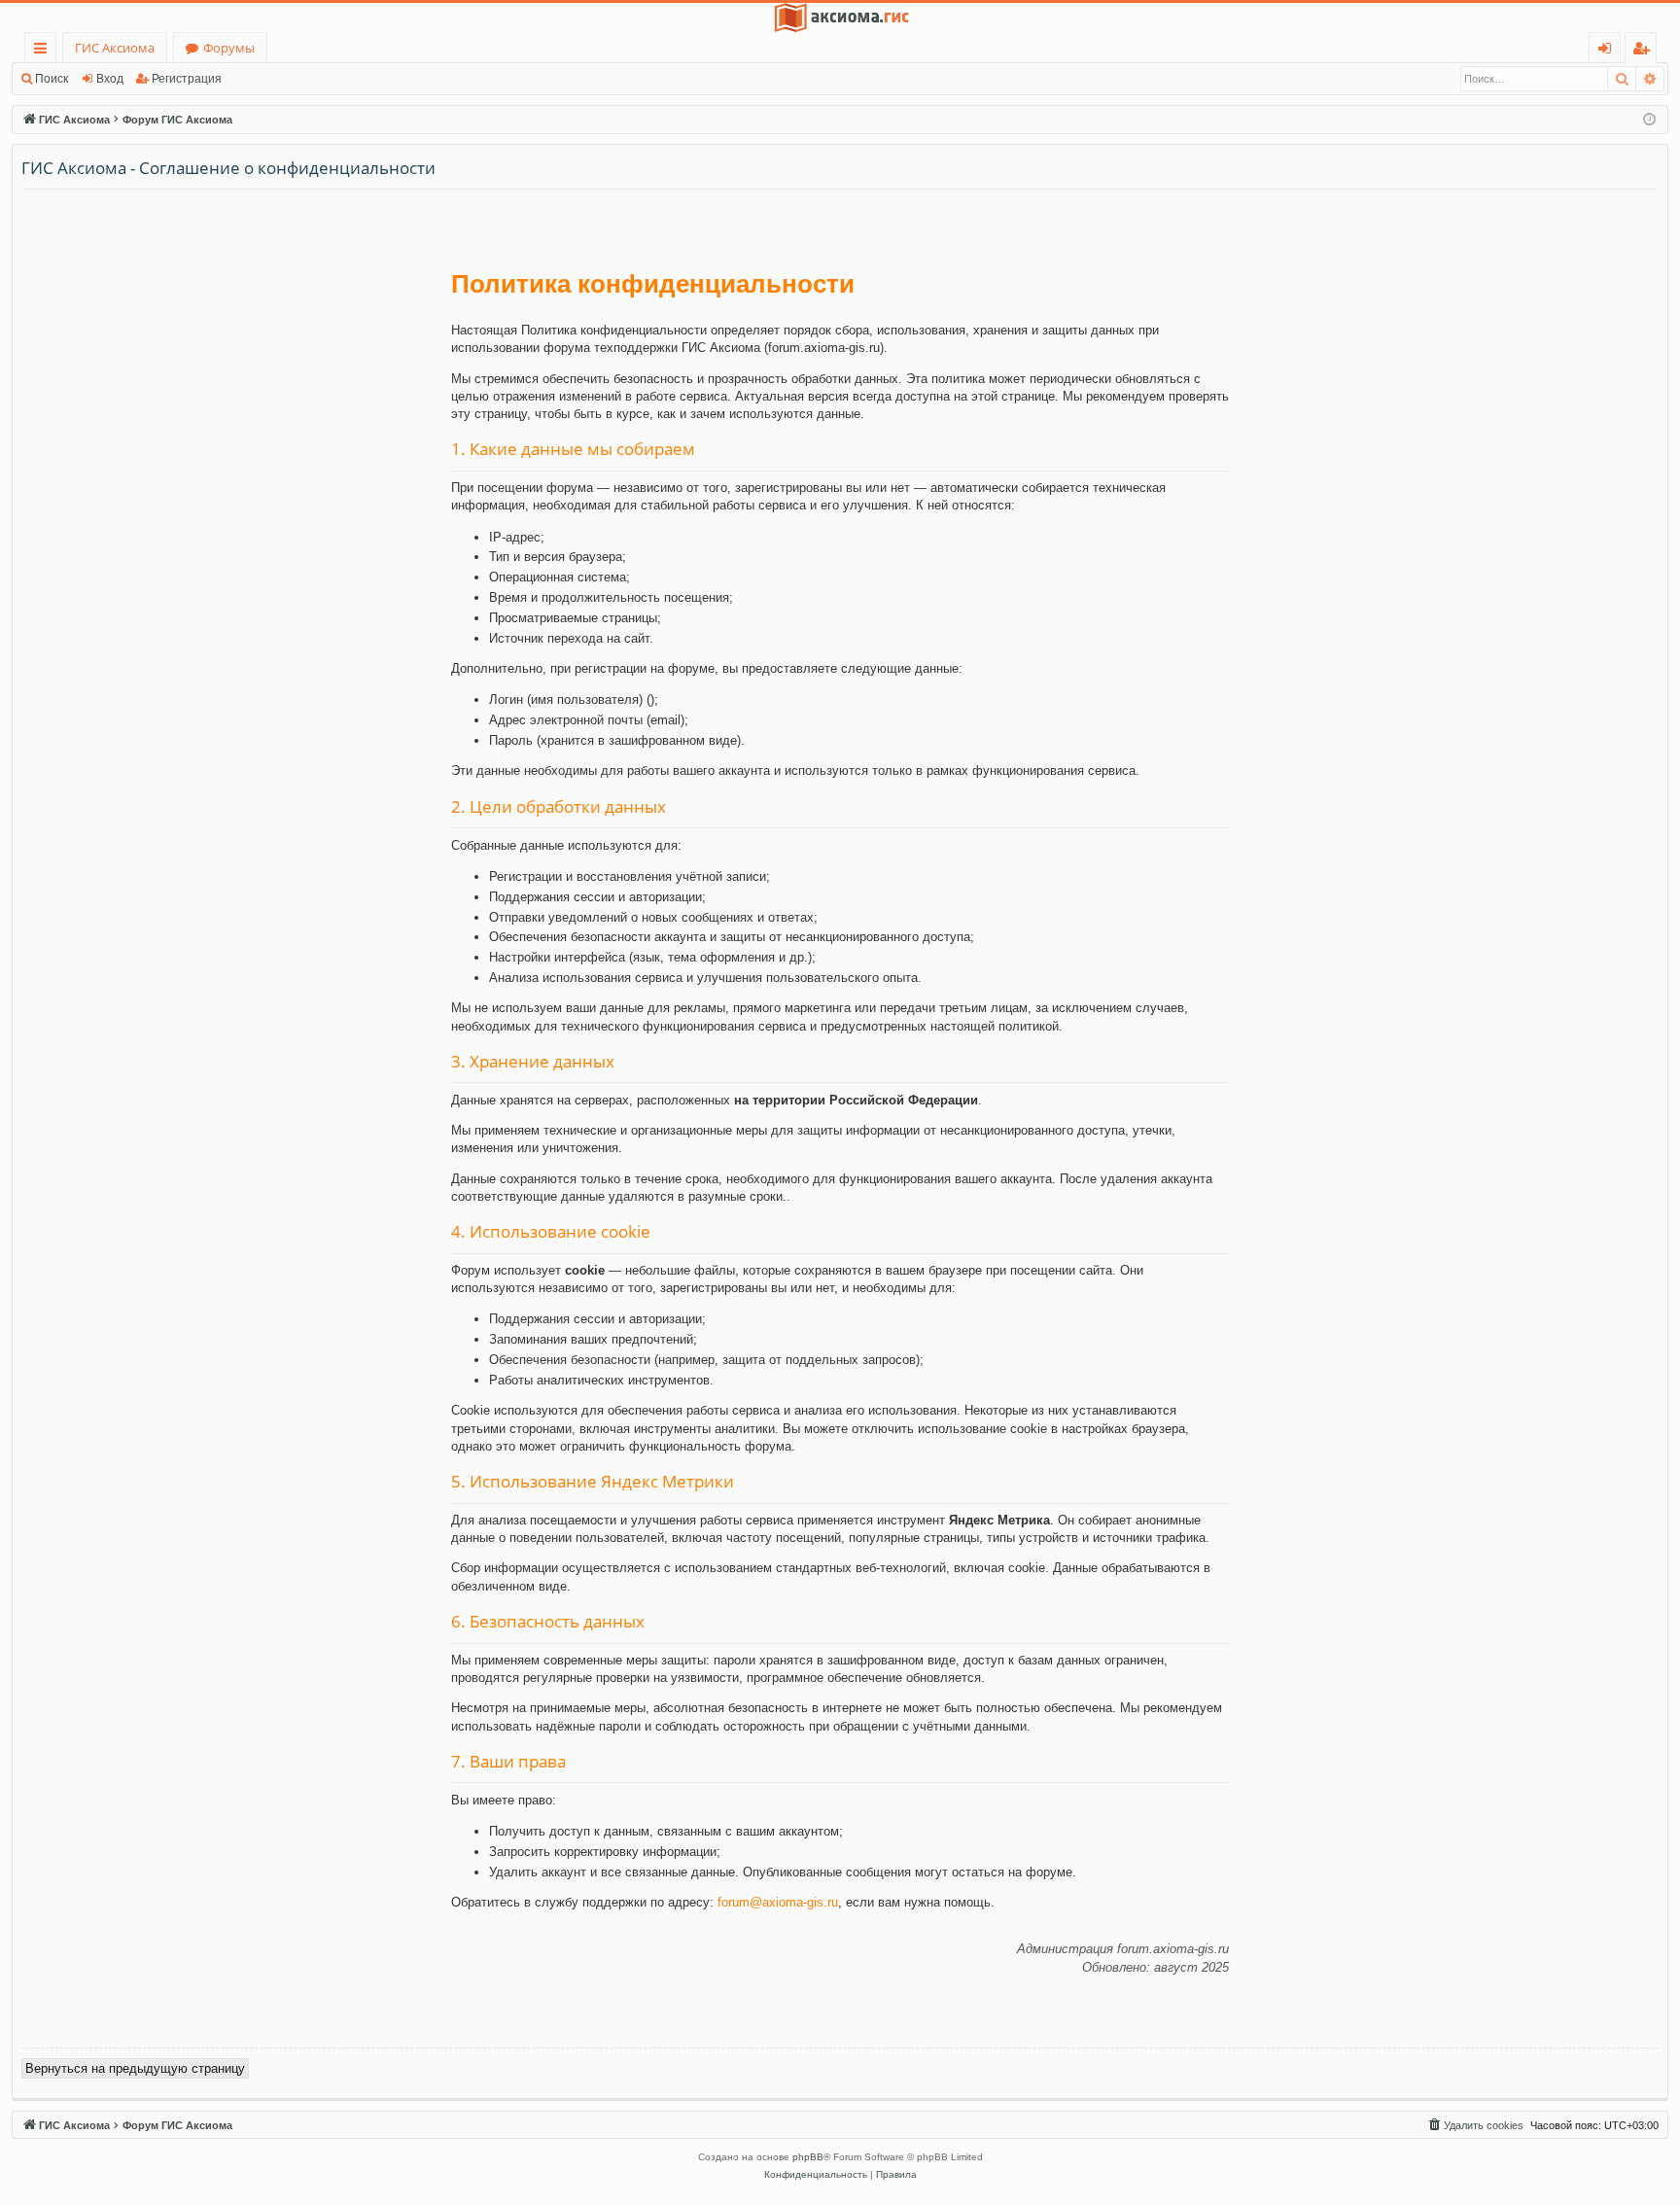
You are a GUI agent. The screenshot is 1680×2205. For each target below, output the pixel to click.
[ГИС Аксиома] (840, 17)
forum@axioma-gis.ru (778, 1902)
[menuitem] (1475, 2125)
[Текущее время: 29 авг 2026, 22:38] (1649, 120)
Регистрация (187, 79)
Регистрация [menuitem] (1645, 51)
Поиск (52, 79)
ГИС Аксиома (115, 48)
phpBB (808, 2157)
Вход (110, 79)
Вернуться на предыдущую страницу (135, 2068)
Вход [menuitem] (1609, 51)
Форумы (229, 48)
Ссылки (44, 51)
